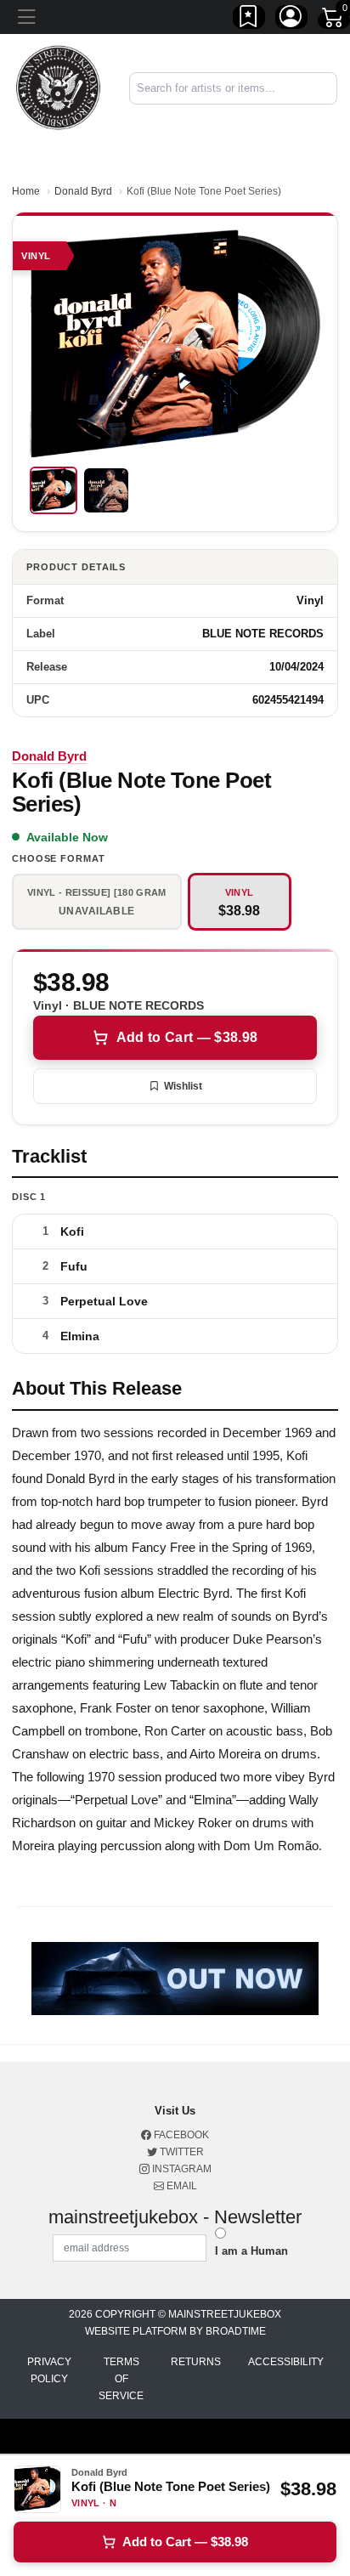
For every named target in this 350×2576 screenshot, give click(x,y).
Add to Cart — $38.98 (187, 1037)
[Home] (58, 87)
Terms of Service (121, 2379)
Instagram (181, 2169)
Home (26, 191)
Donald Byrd (83, 191)
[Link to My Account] (291, 20)
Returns (196, 2362)
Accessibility (286, 2362)
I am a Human (251, 2251)
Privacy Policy (49, 2370)
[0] (334, 20)
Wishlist (183, 1086)
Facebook (180, 2135)
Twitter (181, 2152)
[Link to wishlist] (249, 20)
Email (181, 2186)
